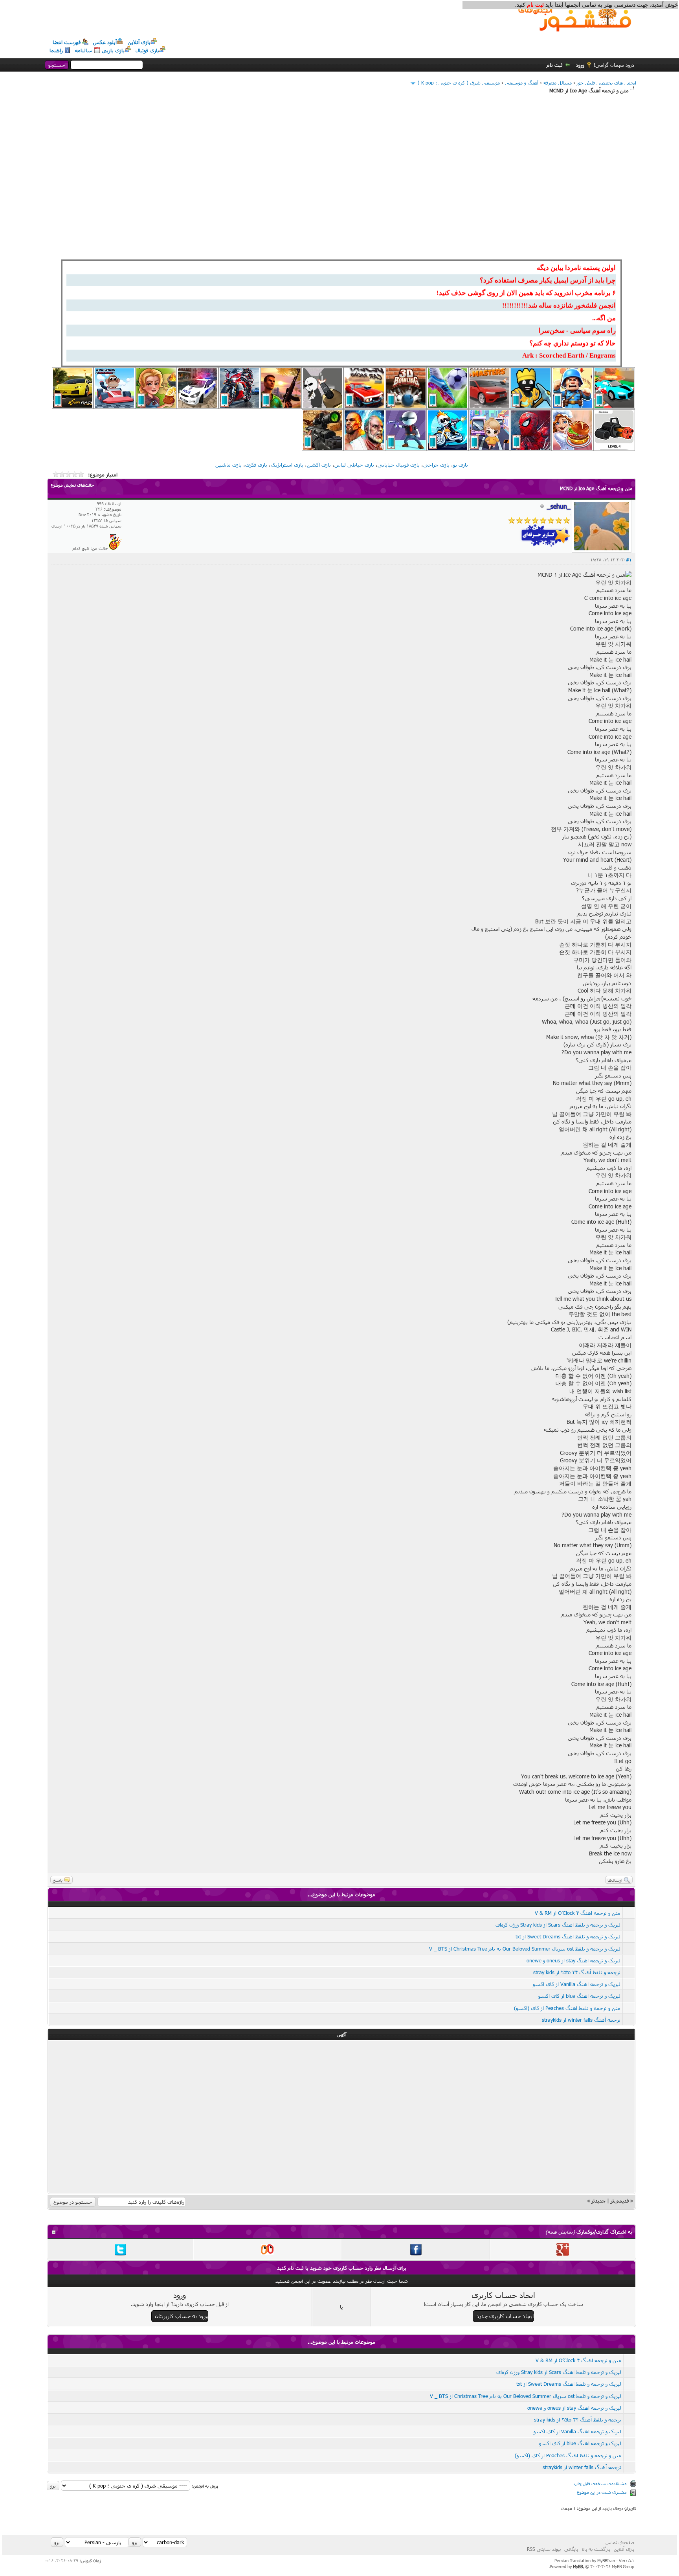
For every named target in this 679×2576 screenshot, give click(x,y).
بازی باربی (113, 50)
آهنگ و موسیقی (522, 83)
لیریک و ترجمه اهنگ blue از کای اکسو (579, 1996)
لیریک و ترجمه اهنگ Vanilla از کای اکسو (577, 1984)
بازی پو (461, 465)
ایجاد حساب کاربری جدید (505, 2316)
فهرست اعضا (67, 42)
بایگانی (571, 2549)
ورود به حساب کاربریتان (181, 2316)
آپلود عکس (105, 42)
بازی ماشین (228, 465)
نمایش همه (560, 2232)
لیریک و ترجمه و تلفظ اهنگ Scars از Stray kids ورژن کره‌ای (558, 1925)
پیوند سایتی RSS (544, 2549)
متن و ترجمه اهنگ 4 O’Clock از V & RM (578, 1913)
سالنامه (84, 50)
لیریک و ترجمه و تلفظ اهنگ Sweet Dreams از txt (568, 1936)
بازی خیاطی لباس (354, 465)
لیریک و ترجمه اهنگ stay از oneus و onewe (573, 1960)
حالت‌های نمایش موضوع (72, 485)
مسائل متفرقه (558, 83)
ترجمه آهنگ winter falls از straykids (581, 2020)
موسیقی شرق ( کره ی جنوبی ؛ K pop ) (459, 83)
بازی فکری (256, 465)
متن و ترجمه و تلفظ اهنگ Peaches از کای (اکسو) (567, 2008)
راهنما (56, 50)
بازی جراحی (436, 465)
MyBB (578, 2566)
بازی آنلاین (139, 42)
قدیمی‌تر (620, 2201)
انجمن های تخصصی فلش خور (607, 83)
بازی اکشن (319, 465)
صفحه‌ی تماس (620, 2542)
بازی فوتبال (147, 50)
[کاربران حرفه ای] (115, 548)
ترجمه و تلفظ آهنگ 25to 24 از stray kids (577, 1972)
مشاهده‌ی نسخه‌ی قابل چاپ (600, 2483)
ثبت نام (555, 65)
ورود (580, 65)
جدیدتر (598, 2201)
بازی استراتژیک (287, 465)
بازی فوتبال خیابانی (399, 465)
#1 (629, 560)
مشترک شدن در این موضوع (602, 2492)
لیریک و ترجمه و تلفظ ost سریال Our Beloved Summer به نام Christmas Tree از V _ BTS (525, 1949)
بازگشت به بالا (596, 2549)
